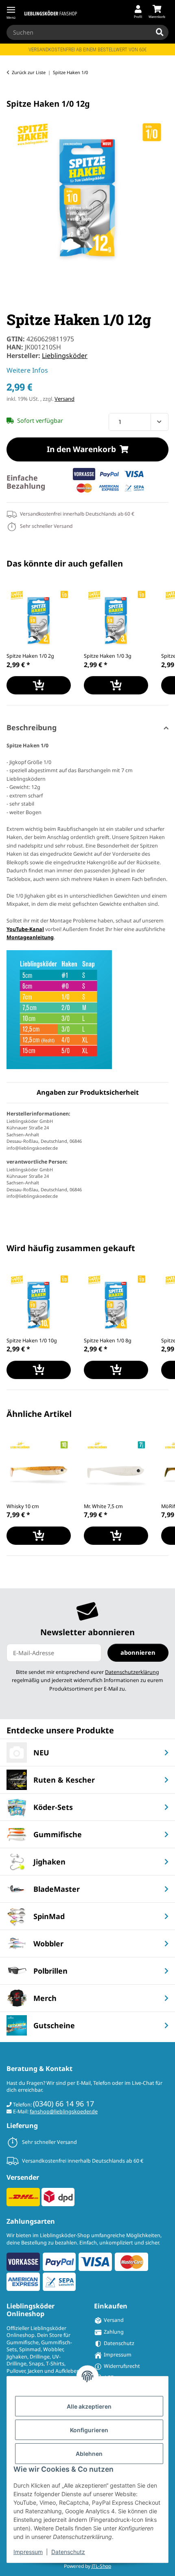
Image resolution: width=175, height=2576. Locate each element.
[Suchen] (160, 33)
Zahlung (114, 2332)
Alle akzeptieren (89, 2406)
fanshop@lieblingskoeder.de (64, 2112)
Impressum (28, 2552)
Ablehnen (89, 2454)
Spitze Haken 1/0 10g (32, 1341)
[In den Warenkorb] (13, 94)
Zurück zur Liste (29, 72)
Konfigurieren (89, 2430)
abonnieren (138, 1652)
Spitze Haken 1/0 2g (30, 656)
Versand (65, 399)
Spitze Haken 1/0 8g (108, 1341)
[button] (138, 12)
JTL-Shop (101, 2566)
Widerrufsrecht (122, 2366)
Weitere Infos (27, 370)
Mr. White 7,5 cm (103, 1506)
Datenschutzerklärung (132, 1672)
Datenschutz (68, 2552)
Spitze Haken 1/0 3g (108, 656)
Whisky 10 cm (23, 1506)
